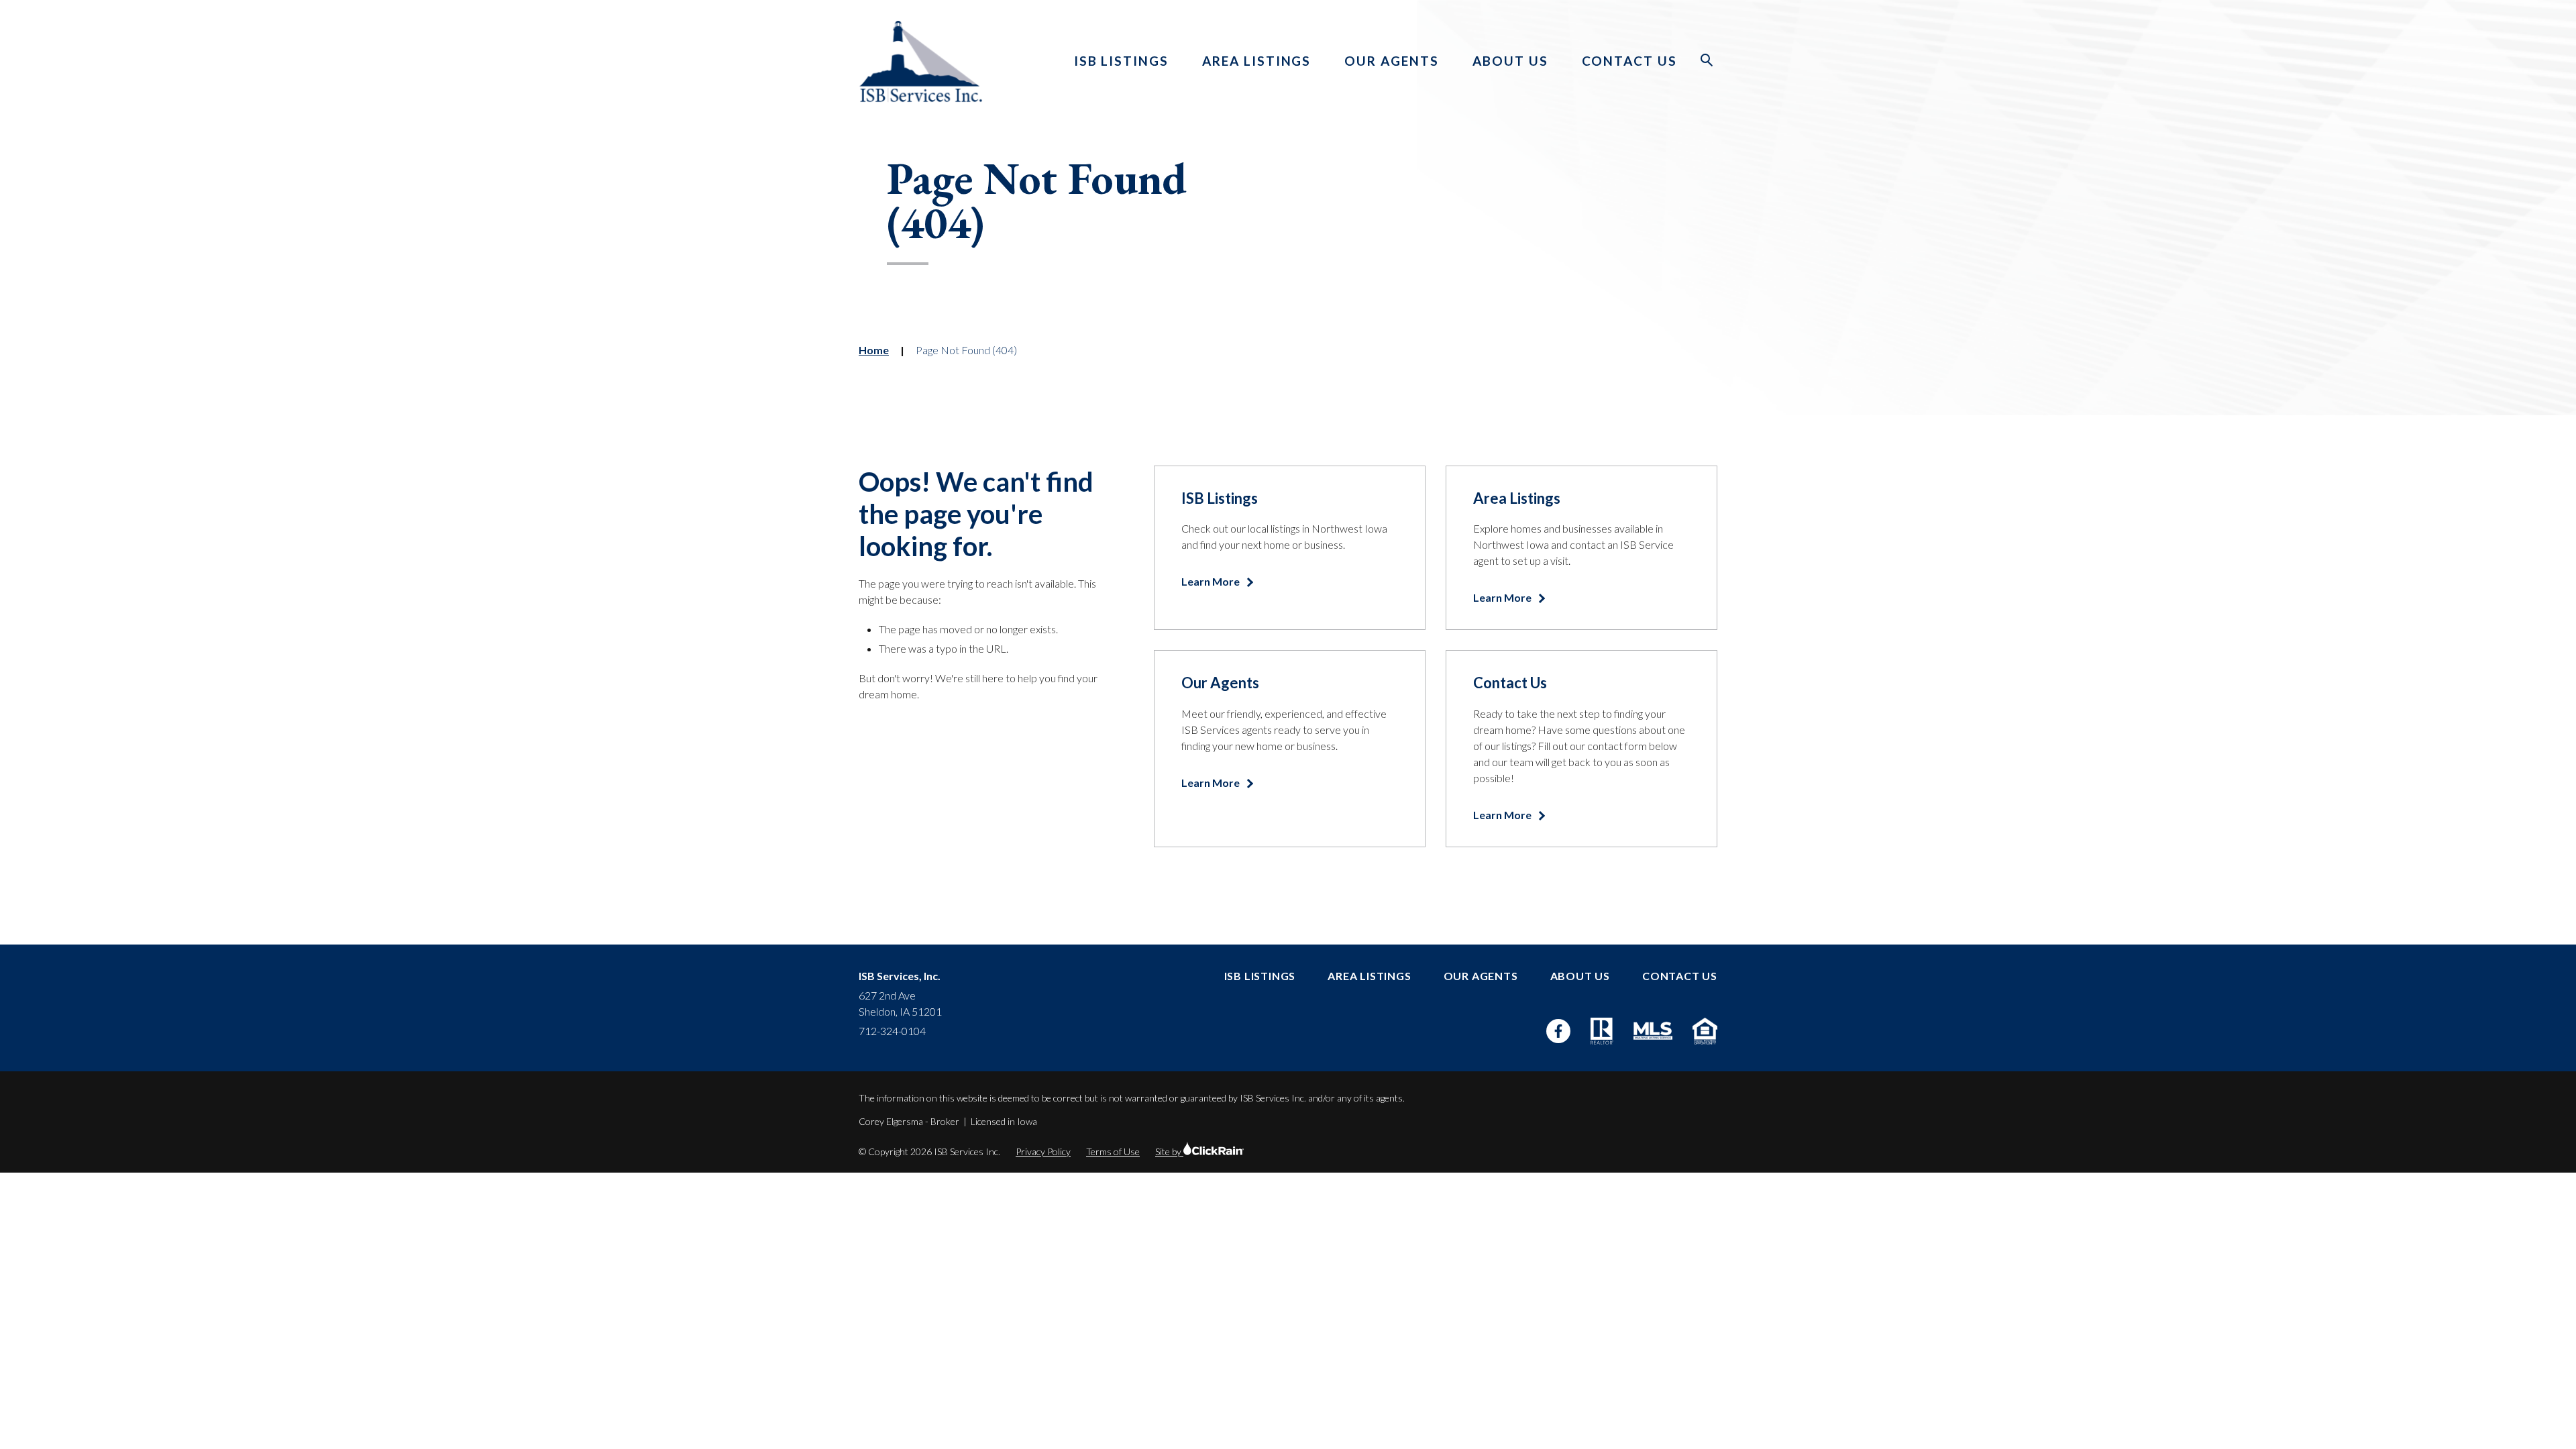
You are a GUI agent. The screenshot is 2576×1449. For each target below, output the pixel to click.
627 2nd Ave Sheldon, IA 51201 (900, 1003)
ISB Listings (1121, 61)
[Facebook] (1558, 1031)
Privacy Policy (1043, 1151)
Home (874, 350)
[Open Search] (1707, 60)
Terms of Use (1113, 1151)
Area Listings (1256, 61)
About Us (1510, 61)
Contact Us (1630, 61)
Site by (1169, 1151)
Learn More (1212, 581)
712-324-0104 (892, 1031)
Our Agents (1392, 61)
